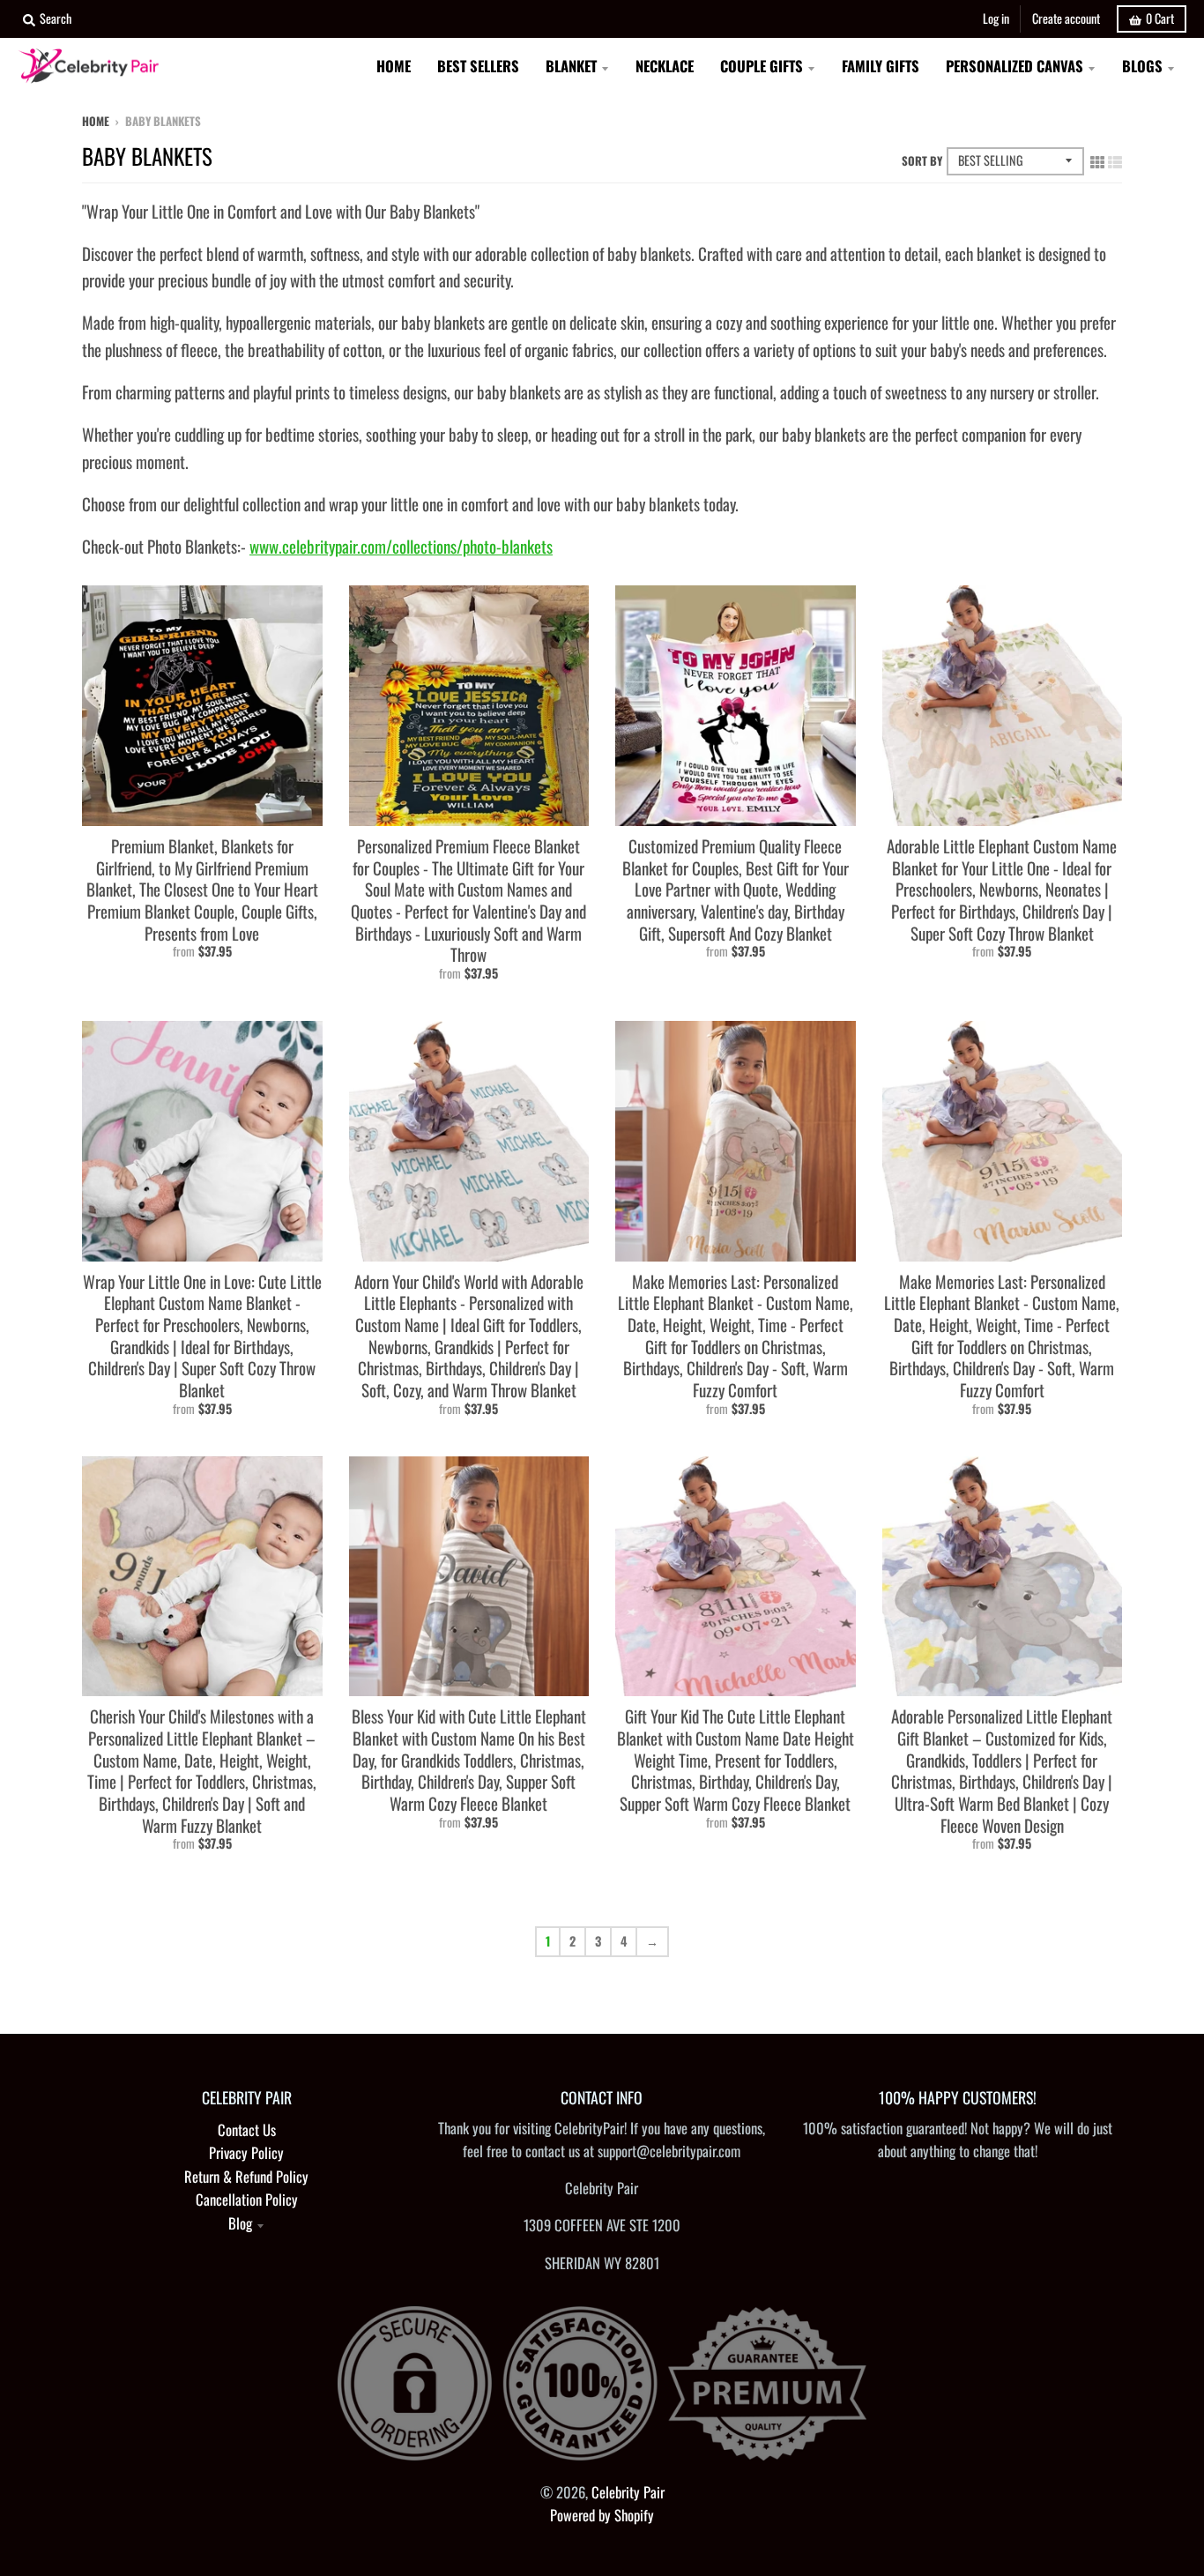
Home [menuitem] (394, 66)
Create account (1066, 18)
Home (96, 121)
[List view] (1115, 159)
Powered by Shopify (602, 2515)
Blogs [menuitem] (1142, 66)
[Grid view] (1097, 159)
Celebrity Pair (628, 2492)
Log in (996, 18)
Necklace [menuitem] (665, 66)
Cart (1160, 18)
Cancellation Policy (247, 2199)
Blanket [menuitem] (571, 66)
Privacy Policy (246, 2152)
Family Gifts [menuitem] (881, 66)
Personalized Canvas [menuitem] (1014, 66)
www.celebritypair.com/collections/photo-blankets (401, 546)
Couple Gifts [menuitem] (762, 66)
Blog (240, 2223)
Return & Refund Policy (246, 2176)
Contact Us (247, 2129)
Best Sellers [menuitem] (478, 66)
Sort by (922, 160)
